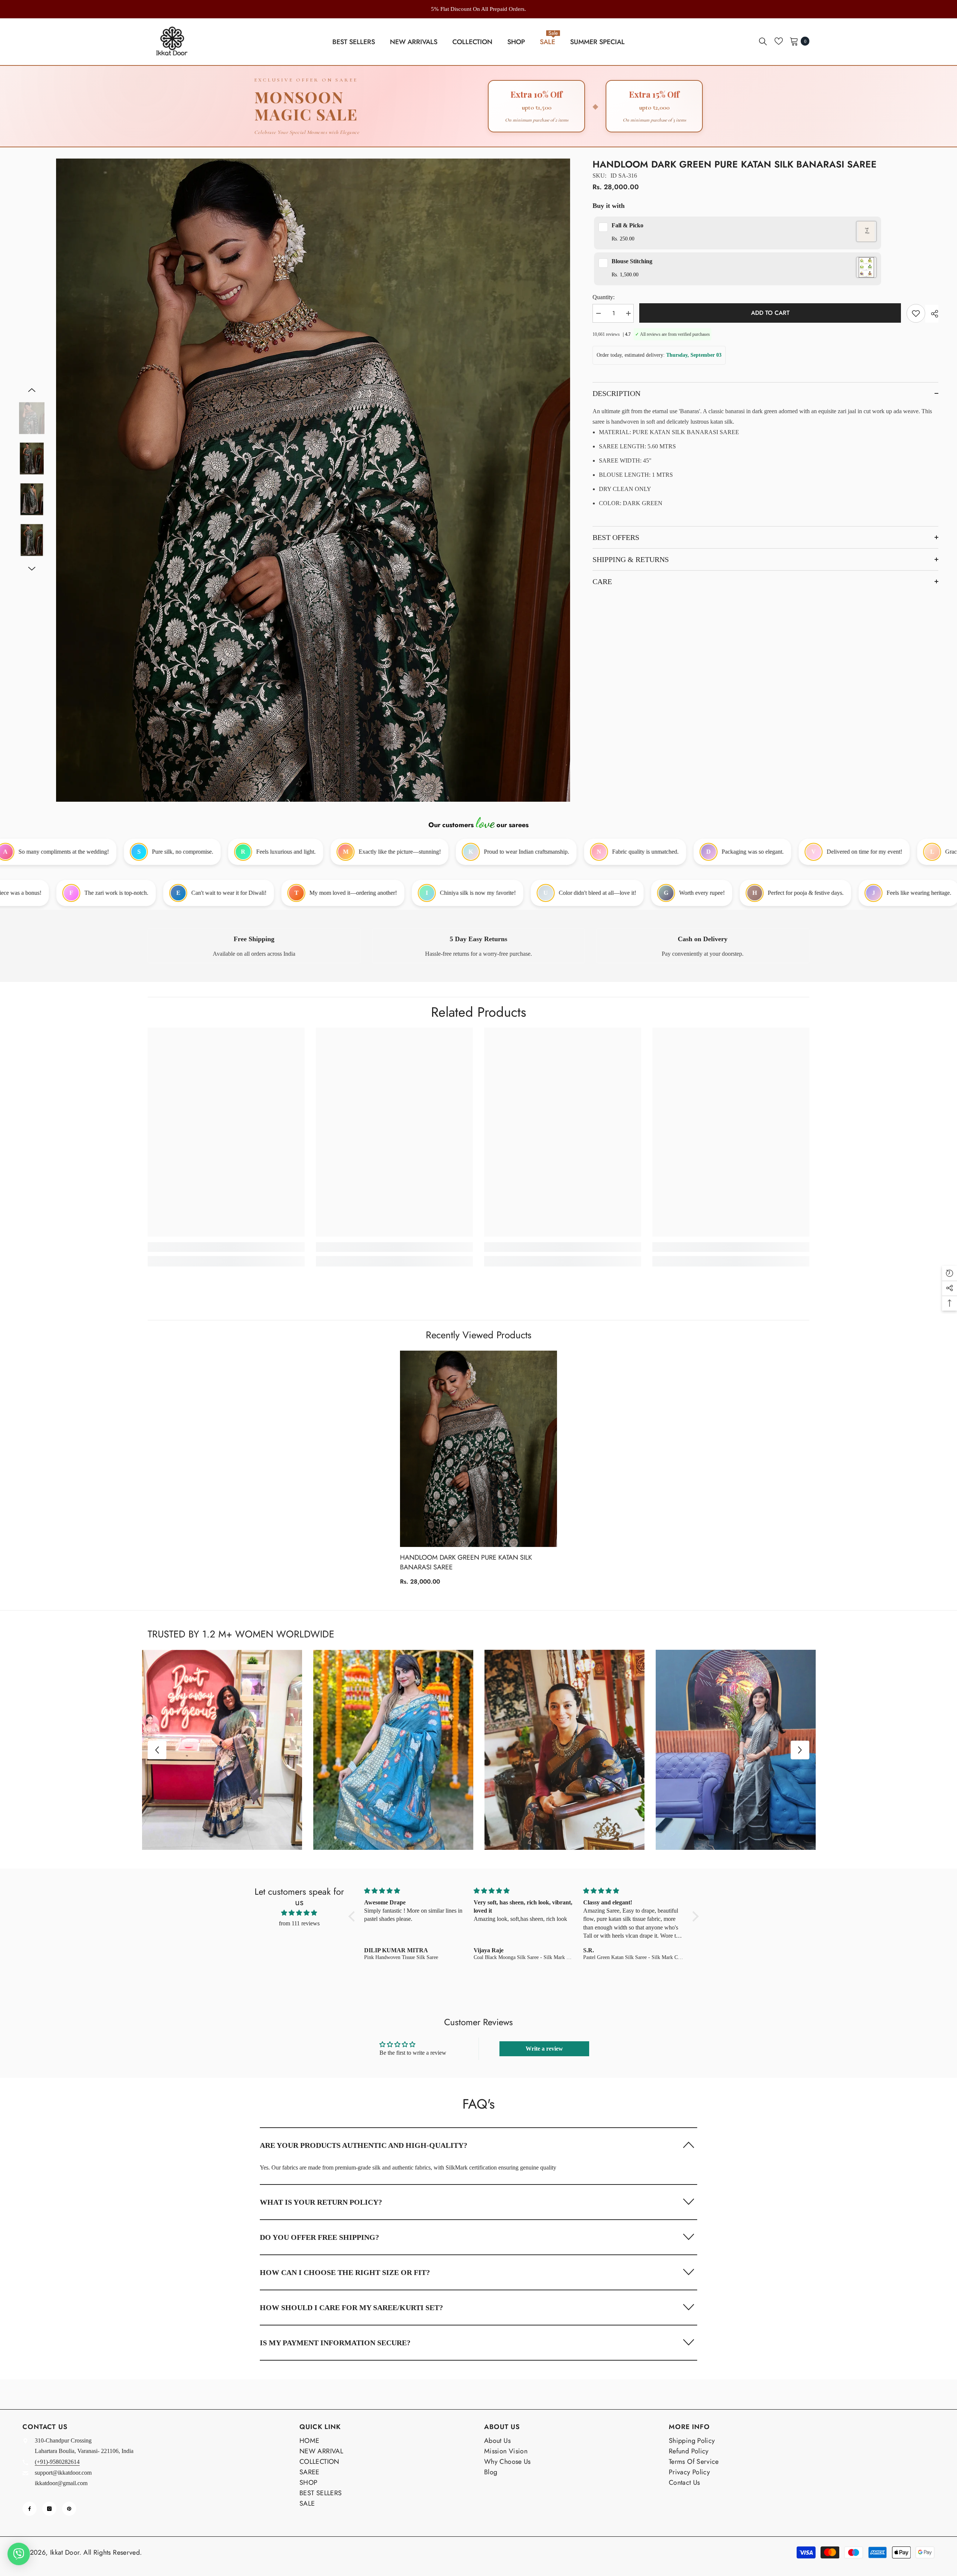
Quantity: (604, 297)
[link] (254, 946)
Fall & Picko (627, 225)
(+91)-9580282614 (57, 2462)
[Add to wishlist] (916, 313)
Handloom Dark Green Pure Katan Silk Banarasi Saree (466, 1562)
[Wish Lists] (779, 41)
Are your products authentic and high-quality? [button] (364, 2145)
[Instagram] (49, 2509)
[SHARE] (932, 314)
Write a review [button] (544, 2049)
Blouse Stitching (632, 261)
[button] (32, 390)
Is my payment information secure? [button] (335, 2343)
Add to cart (770, 313)
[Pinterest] (69, 2509)
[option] (478, 9)
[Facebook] (30, 2509)
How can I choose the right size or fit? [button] (345, 2272)
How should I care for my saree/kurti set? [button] (351, 2308)
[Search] (763, 41)
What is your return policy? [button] (321, 2202)
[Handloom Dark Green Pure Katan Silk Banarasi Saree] (478, 1449)
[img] (299, 1913)
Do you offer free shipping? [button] (319, 2237)
